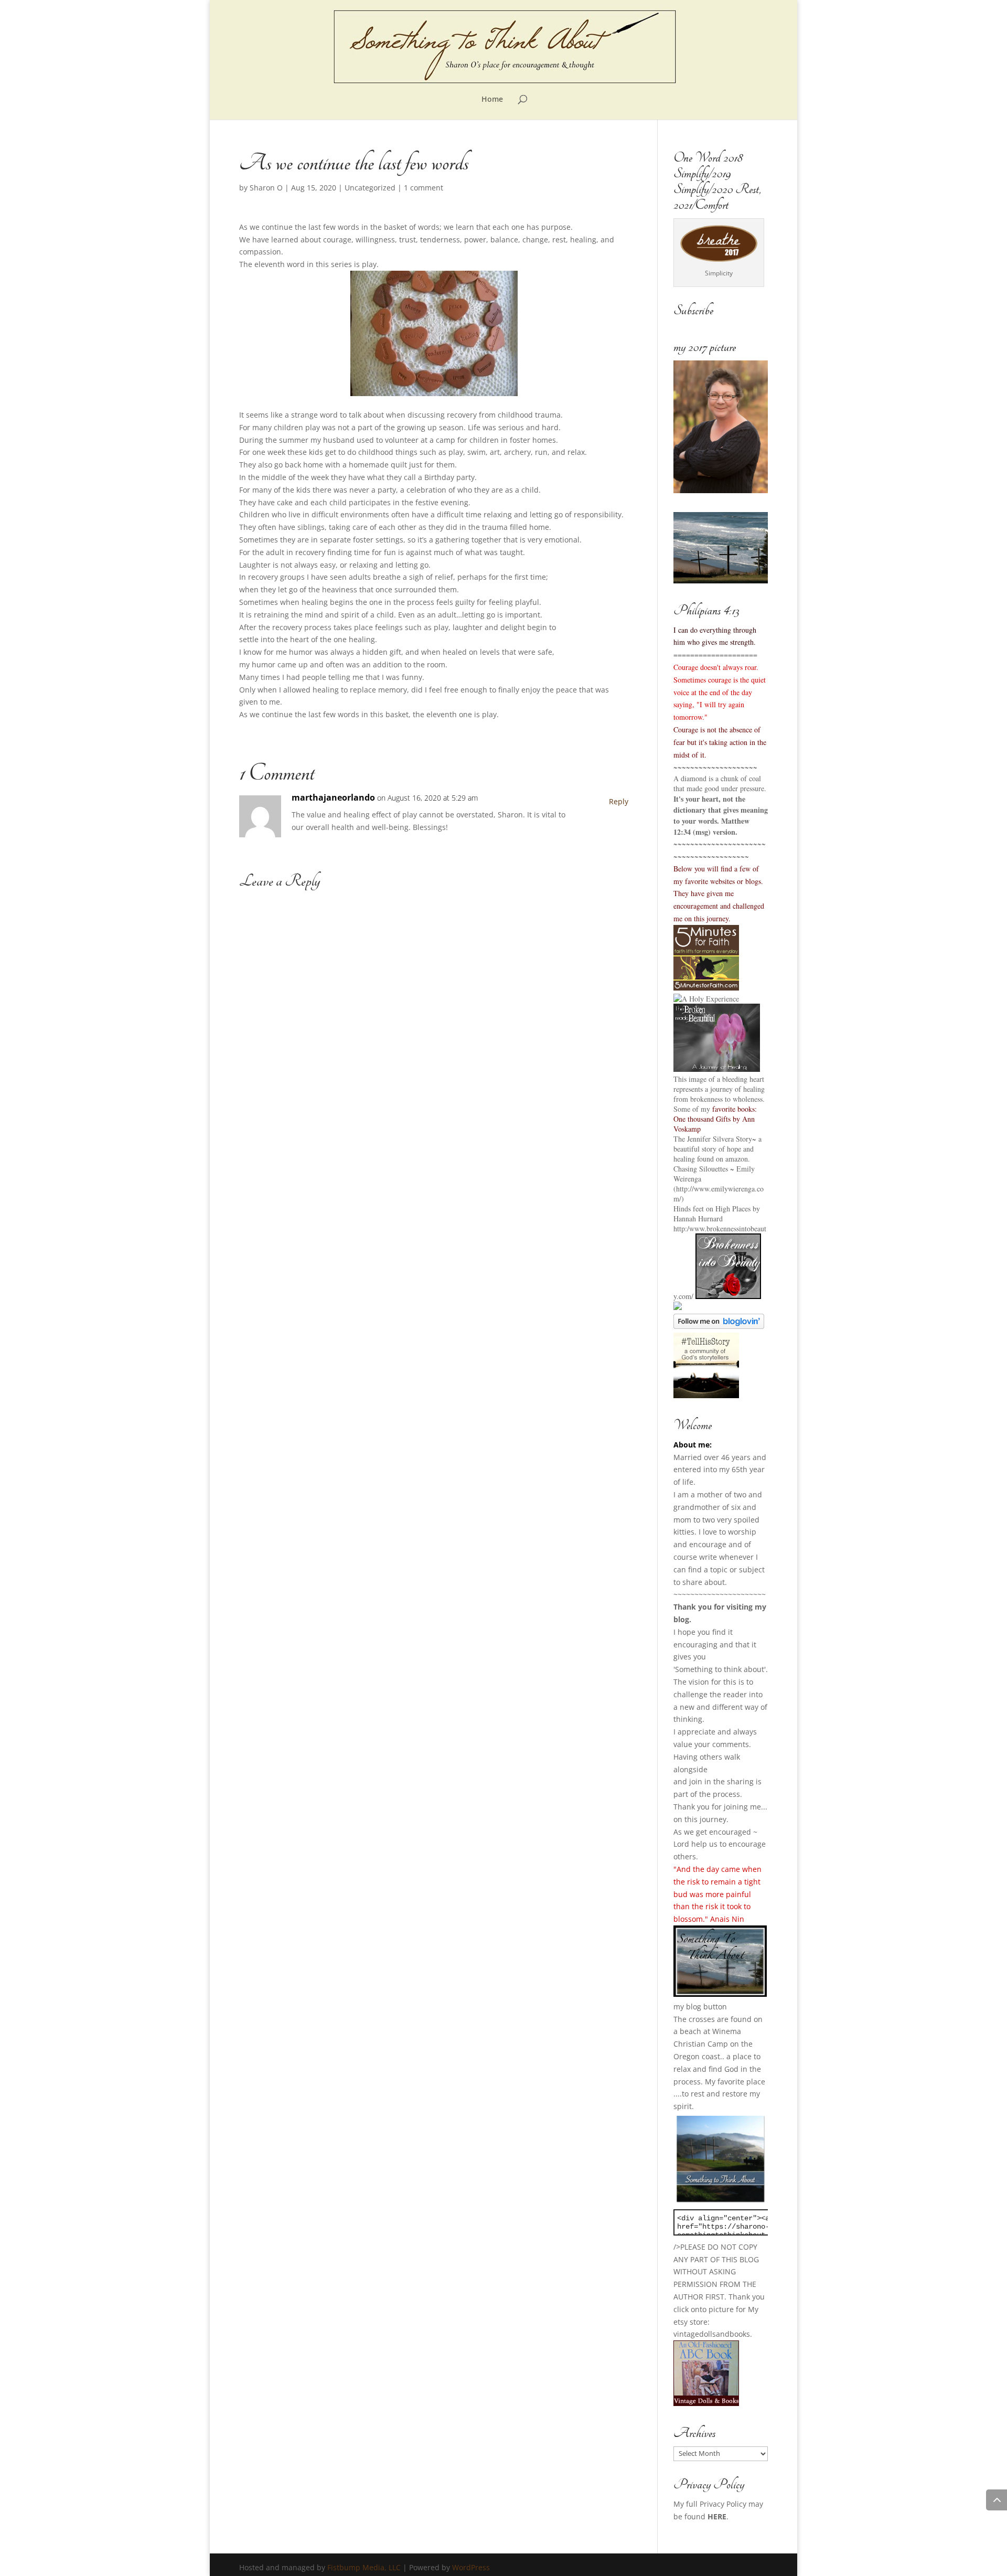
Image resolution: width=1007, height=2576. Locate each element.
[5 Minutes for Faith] (706, 988)
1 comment (424, 188)
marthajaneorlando (333, 797)
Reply (619, 801)
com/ (686, 1296)
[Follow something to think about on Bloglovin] (719, 1326)
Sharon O (266, 188)
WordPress (471, 2567)
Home (492, 100)
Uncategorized (370, 188)
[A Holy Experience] (706, 999)
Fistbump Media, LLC (364, 2567)
